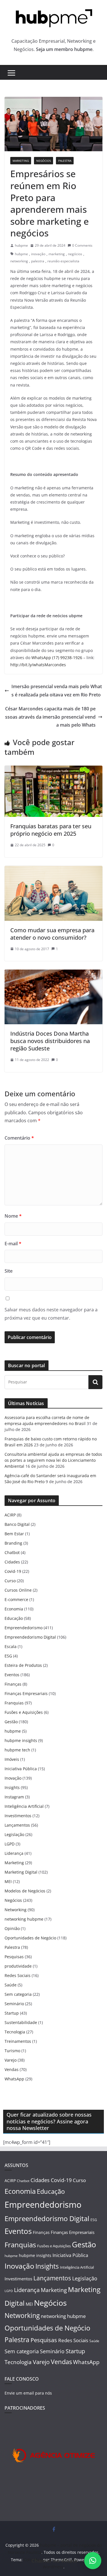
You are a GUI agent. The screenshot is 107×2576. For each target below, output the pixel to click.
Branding (13, 1543)
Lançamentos (17, 1825)
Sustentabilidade (21, 2022)
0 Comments (82, 245)
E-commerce (16, 1599)
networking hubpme (24, 1919)
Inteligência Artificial (24, 1806)
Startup (12, 2013)
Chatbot (12, 1552)
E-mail (13, 1244)
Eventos (12, 1675)
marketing (57, 254)
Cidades (12, 1562)
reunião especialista (63, 261)
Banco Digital (17, 1524)
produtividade (18, 1966)
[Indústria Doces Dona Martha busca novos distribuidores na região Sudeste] (53, 974)
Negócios (44, 161)
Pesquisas (14, 1957)
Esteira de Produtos (23, 1665)
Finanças (13, 1684)
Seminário (14, 2004)
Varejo (11, 2060)
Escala (11, 1646)
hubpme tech (17, 1750)
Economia (14, 1609)
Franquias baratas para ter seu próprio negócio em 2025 (51, 830)
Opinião (12, 1928)
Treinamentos (18, 2041)
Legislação (14, 1834)
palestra (38, 261)
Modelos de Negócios (25, 1891)
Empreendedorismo (24, 1628)
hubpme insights (21, 1740)
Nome (13, 1216)
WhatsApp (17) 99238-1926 (57, 658)
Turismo (12, 2051)
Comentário (19, 1138)
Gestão (11, 1722)
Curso (10, 1581)
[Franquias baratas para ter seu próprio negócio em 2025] (53, 770)
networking (19, 261)
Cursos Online (18, 1590)
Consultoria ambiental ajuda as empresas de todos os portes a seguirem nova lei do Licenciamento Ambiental (53, 1460)
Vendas (12, 2069)
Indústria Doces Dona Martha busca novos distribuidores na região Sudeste (50, 1041)
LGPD (10, 1844)
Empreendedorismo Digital (30, 1637)
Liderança (14, 1853)
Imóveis (12, 1759)
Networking (16, 1910)
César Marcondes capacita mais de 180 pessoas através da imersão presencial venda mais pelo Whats (50, 717)
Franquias (14, 1703)
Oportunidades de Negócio (30, 1938)
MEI (8, 1881)
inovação (38, 254)
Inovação (13, 1778)
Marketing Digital (21, 1872)
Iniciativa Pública (21, 1769)
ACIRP (10, 1515)
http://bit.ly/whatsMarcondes (38, 665)
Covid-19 (13, 1571)
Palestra (65, 161)
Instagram (14, 1797)
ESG (8, 1656)
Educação (14, 1618)
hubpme (21, 245)
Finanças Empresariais (26, 1693)
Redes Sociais (18, 1975)
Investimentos (18, 1816)
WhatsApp (14, 2079)
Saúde (11, 1985)
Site (9, 1271)
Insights (12, 1787)
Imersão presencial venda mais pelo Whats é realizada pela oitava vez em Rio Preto (57, 691)
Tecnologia (15, 2032)
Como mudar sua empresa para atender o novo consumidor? (52, 934)
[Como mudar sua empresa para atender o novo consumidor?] (53, 870)
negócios (75, 254)
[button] (93, 2561)
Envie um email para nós (28, 2393)
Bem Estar (14, 1534)
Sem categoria (18, 1994)
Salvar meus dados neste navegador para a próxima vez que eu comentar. (51, 1314)
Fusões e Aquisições (24, 1712)
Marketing (21, 161)
